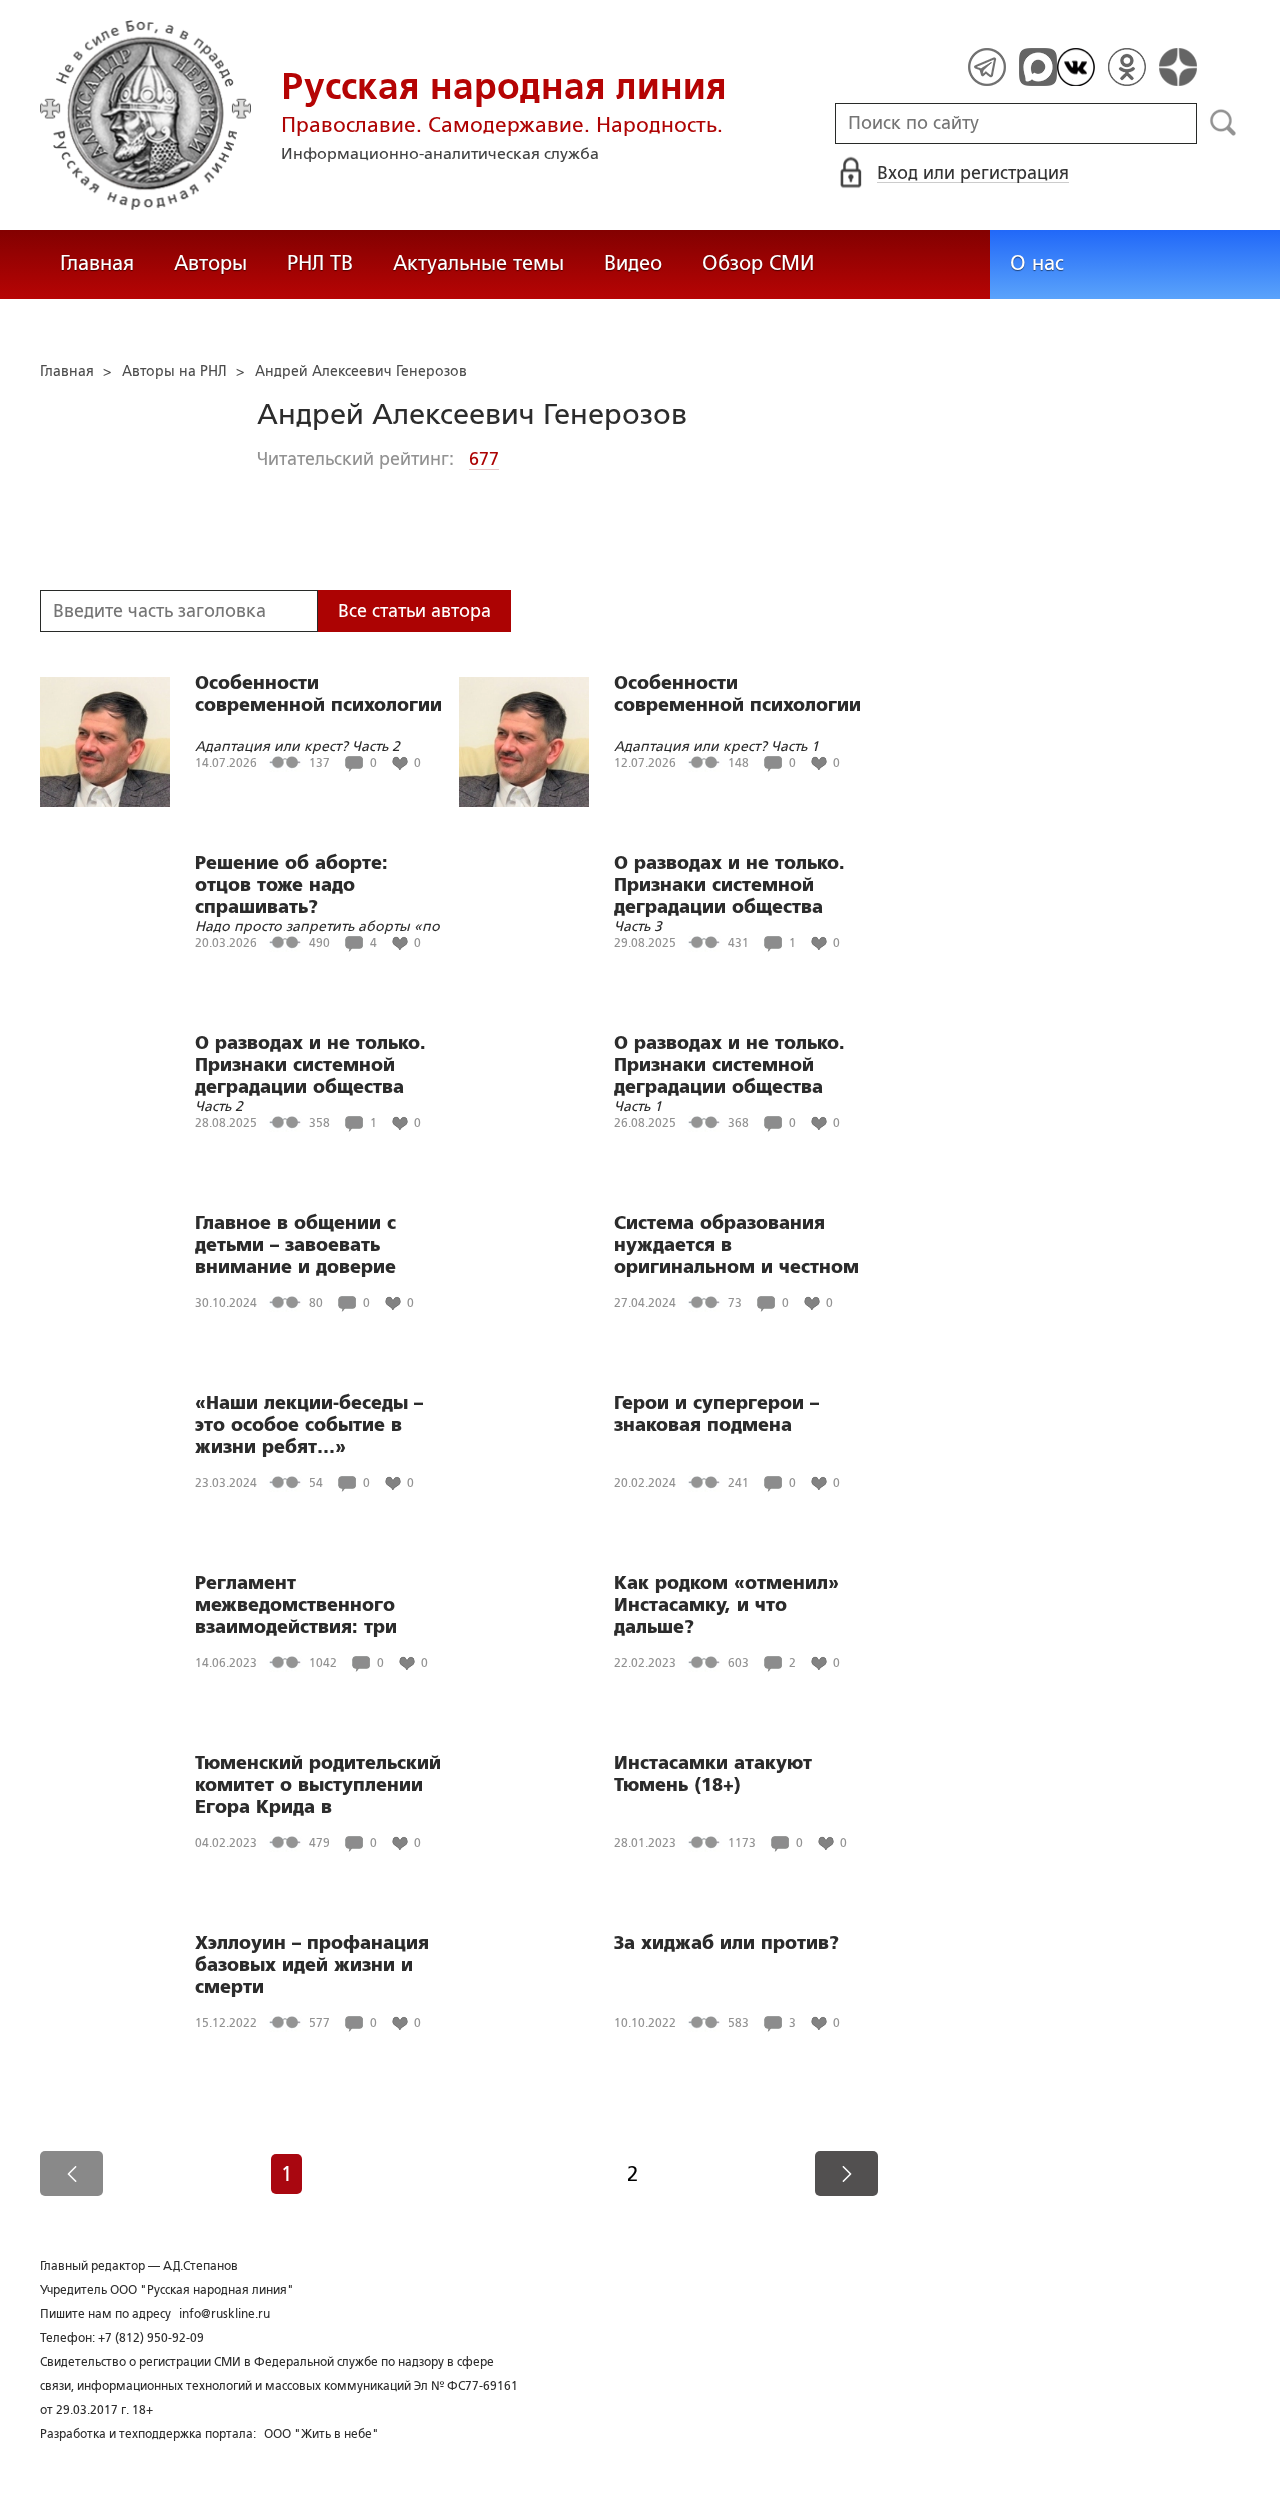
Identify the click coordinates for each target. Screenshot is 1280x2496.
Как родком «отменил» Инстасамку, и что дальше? (726, 1605)
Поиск (1223, 123)
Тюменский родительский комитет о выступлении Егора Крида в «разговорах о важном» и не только (318, 1785)
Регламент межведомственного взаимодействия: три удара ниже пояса (296, 1605)
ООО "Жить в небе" (321, 2434)
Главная (97, 263)
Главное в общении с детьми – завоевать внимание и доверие (295, 1245)
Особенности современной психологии (318, 694)
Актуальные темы (478, 263)
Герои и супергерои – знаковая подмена (716, 1414)
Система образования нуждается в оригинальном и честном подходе (736, 1245)
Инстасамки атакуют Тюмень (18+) (713, 1774)
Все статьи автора (414, 611)
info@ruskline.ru (224, 2314)
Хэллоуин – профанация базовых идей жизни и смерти (312, 1965)
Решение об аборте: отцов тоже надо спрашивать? (291, 885)
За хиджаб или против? (726, 1943)
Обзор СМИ (758, 263)
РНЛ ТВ (320, 263)
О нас (1037, 263)
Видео (633, 263)
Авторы (210, 263)
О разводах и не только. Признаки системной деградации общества (729, 885)
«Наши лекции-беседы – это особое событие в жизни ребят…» (309, 1425)
